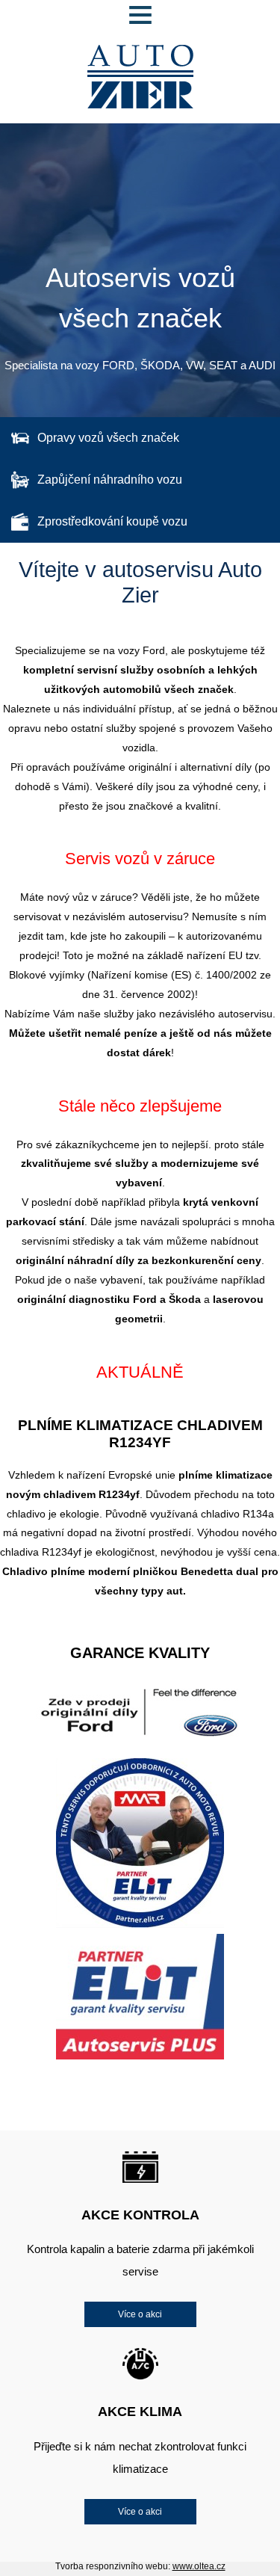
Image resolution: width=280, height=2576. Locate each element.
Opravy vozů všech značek (108, 438)
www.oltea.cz (199, 2566)
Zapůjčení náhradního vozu (110, 480)
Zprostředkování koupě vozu (112, 521)
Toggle (140, 15)
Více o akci (140, 2314)
